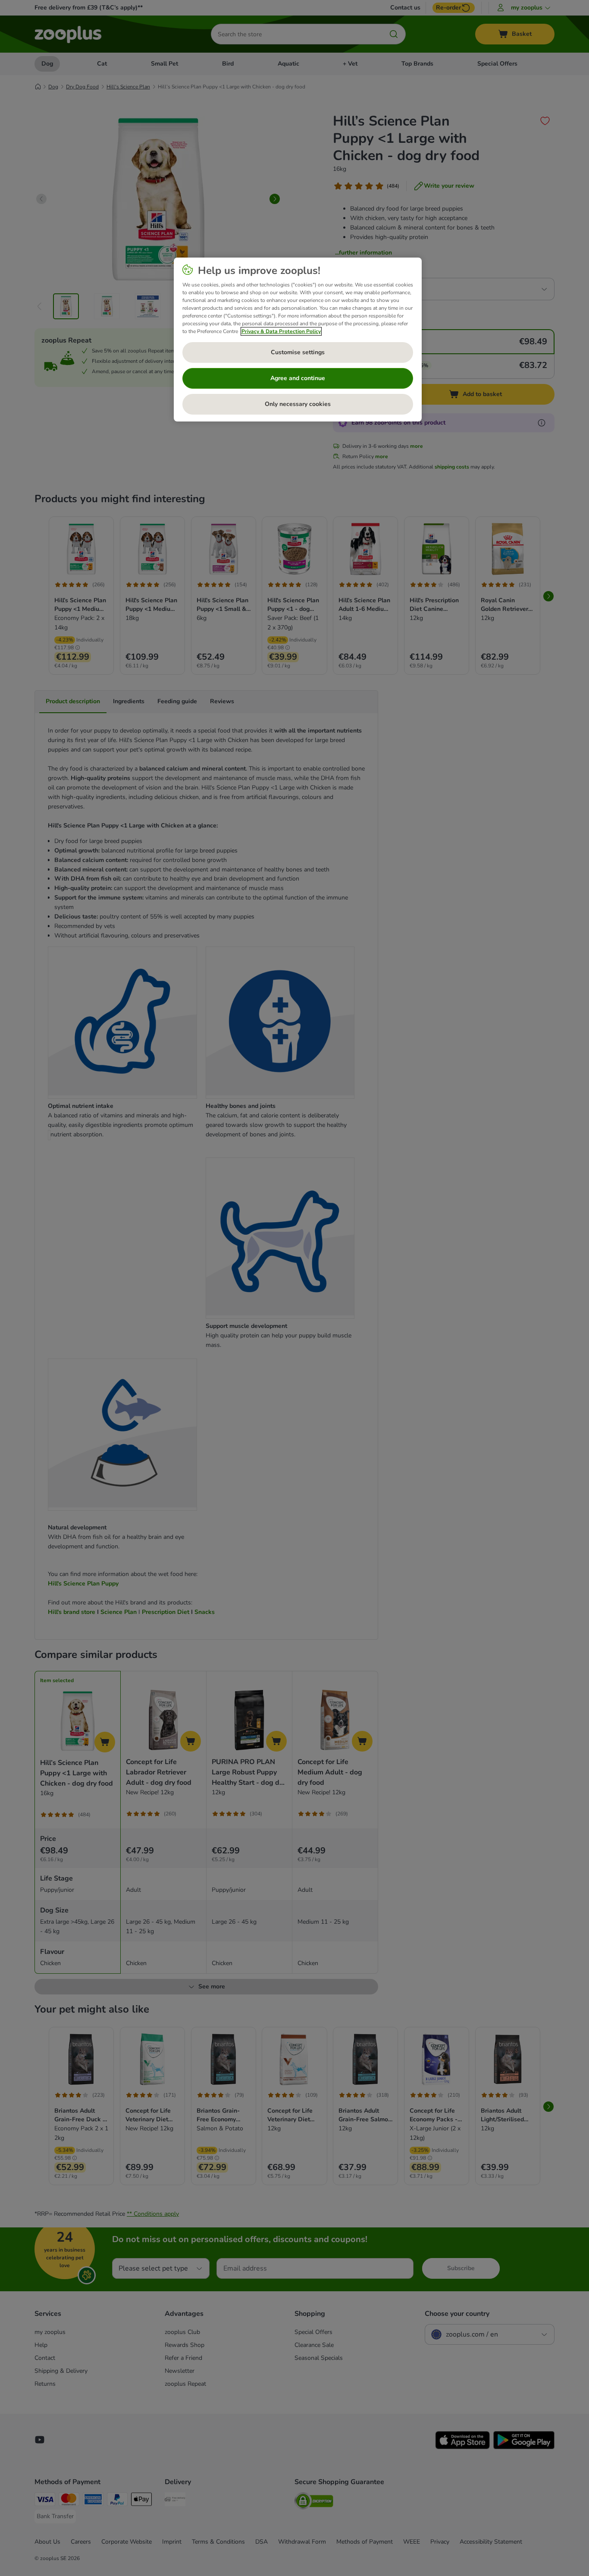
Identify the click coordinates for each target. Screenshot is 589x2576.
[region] (298, 340)
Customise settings (298, 352)
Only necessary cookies (298, 404)
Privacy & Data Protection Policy (281, 331)
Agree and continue (298, 378)
